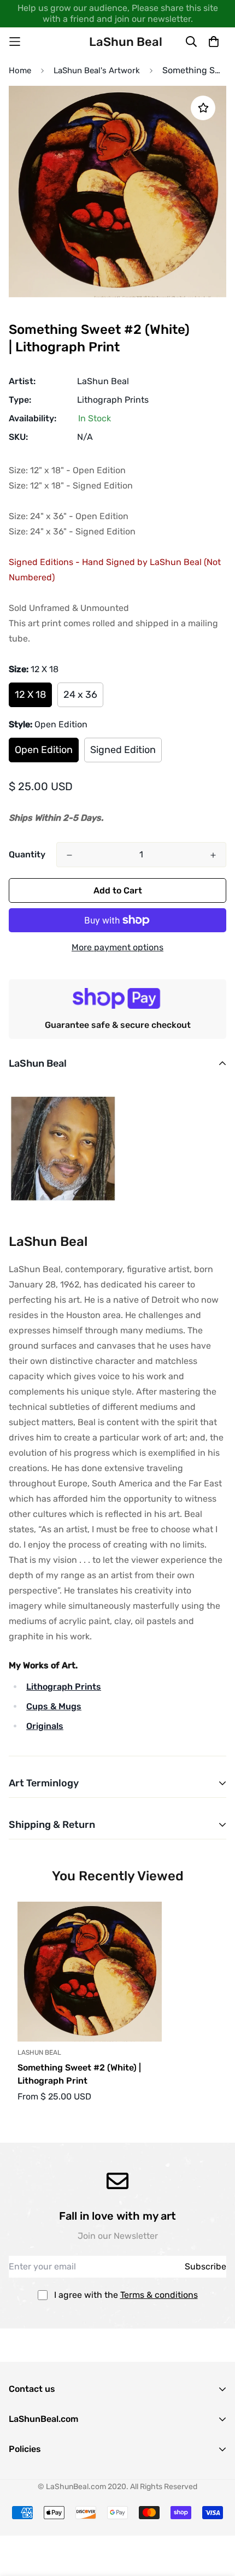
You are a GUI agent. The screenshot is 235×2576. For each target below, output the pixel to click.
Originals (45, 1726)
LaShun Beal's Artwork (97, 70)
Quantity (27, 854)
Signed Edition (123, 750)
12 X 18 (30, 695)
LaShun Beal (103, 381)
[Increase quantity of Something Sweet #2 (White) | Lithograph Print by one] (213, 855)
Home (20, 70)
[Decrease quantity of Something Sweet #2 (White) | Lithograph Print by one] (69, 855)
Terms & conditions (159, 2295)
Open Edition (44, 750)
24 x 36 (80, 695)
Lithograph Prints (113, 400)
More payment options (117, 947)
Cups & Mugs (54, 1706)
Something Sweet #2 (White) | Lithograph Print (79, 2074)
